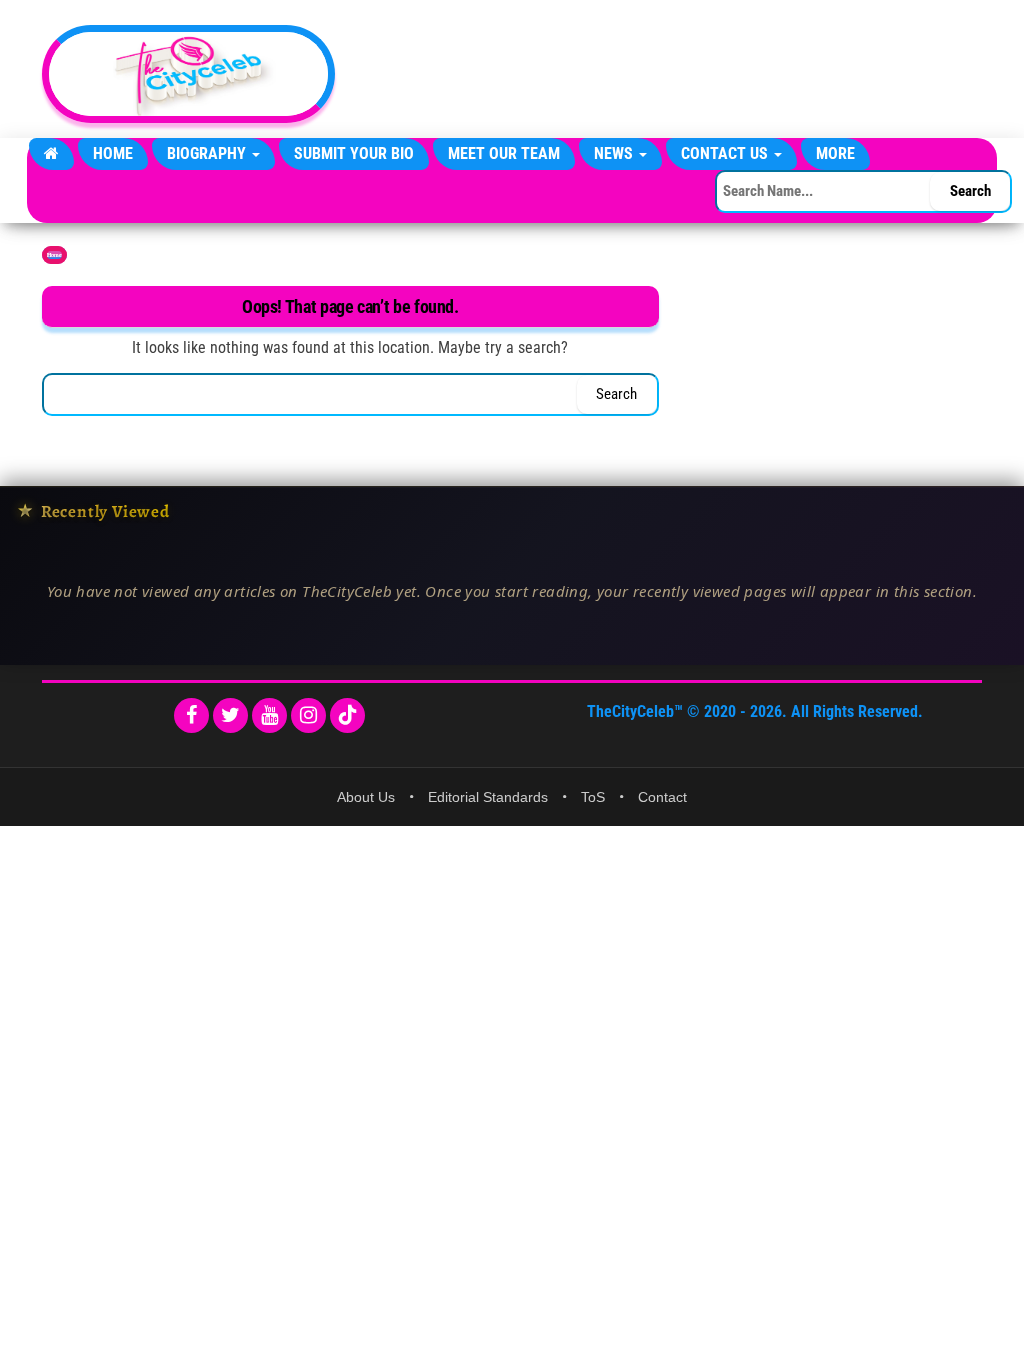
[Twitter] (230, 715)
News (615, 153)
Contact (662, 797)
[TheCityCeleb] (51, 154)
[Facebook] (191, 715)
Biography (208, 153)
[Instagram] (308, 715)
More (835, 153)
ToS (593, 797)
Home (113, 153)
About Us (366, 797)
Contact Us (726, 153)
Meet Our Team (504, 153)
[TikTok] (347, 715)
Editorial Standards (488, 797)
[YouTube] (269, 715)
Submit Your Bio (354, 153)
